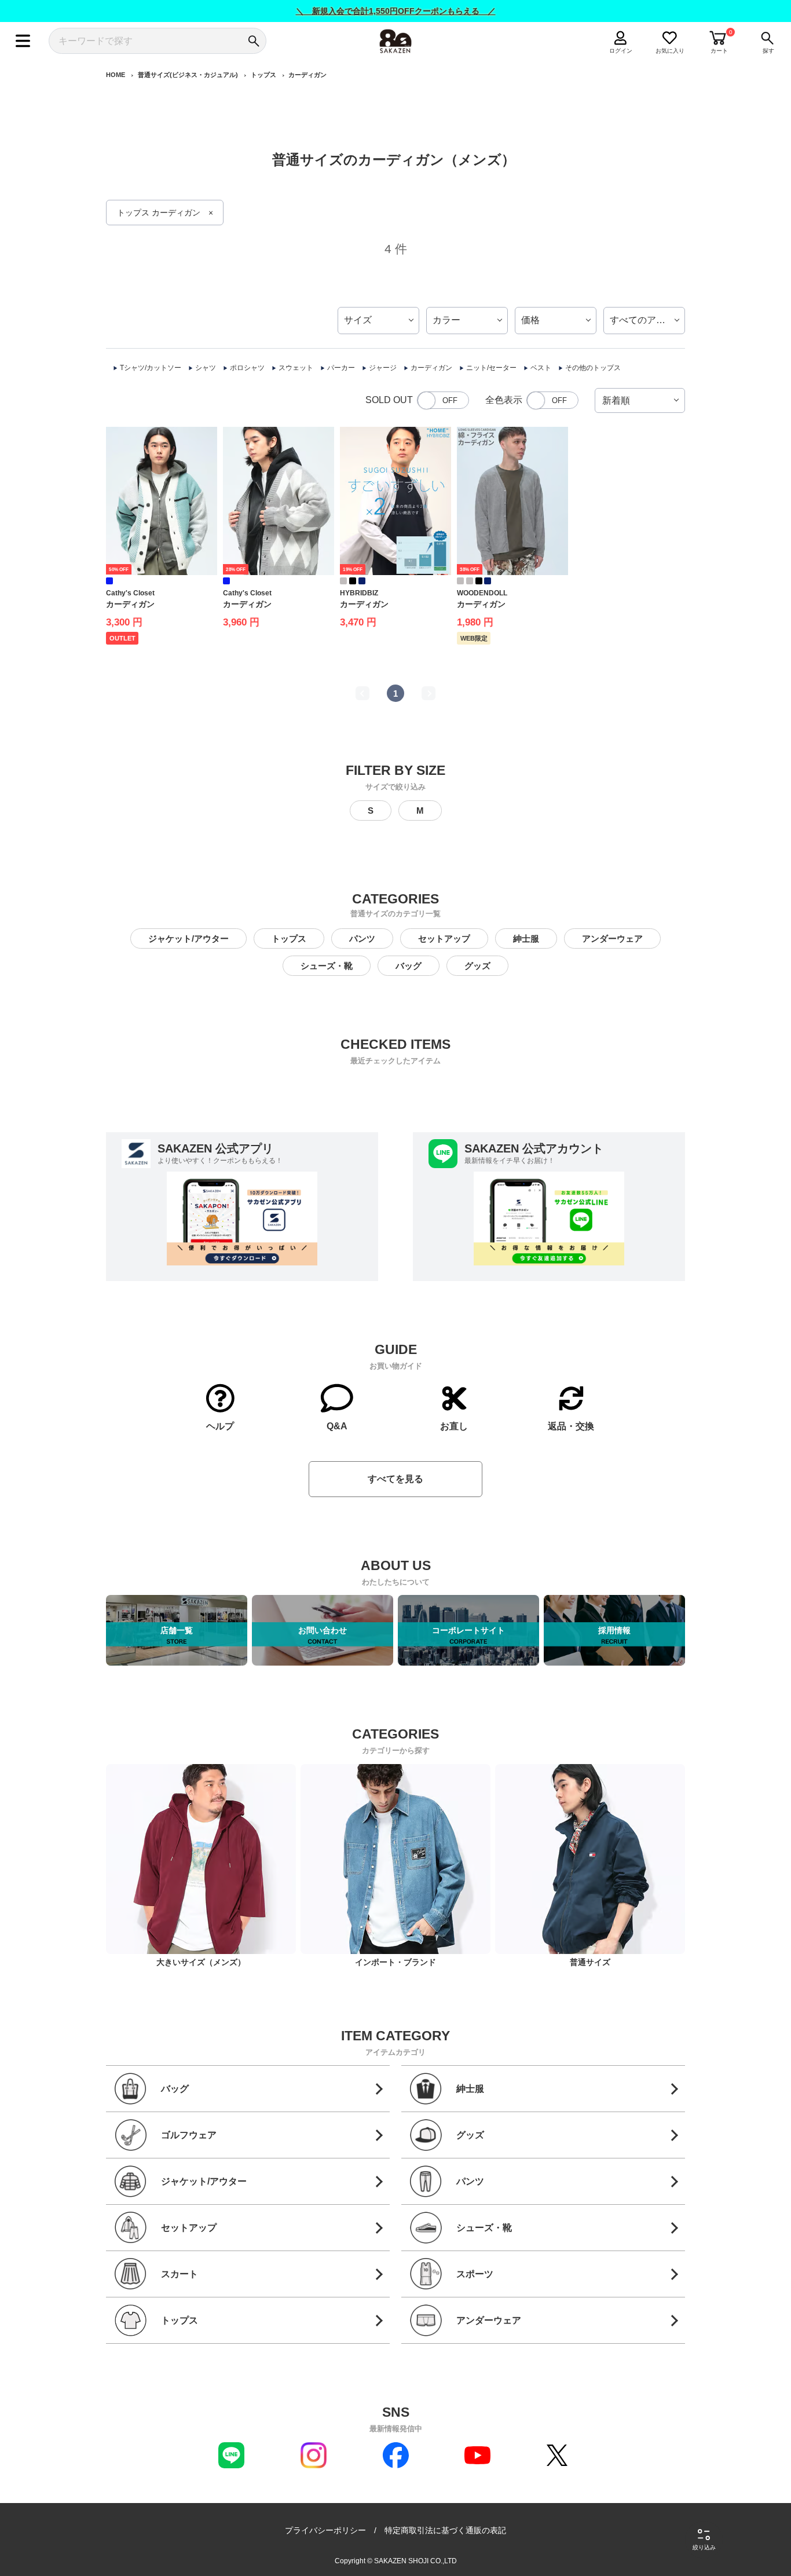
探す (768, 51)
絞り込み (704, 2547)
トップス (263, 75)
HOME (116, 75)
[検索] (253, 41)
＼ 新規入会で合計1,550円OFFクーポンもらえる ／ (396, 11)
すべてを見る (395, 1479)
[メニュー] (23, 41)
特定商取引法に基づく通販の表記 (445, 2530)
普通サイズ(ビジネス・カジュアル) (188, 75)
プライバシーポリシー (325, 2530)
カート (719, 51)
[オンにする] (552, 400)
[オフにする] (443, 400)
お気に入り (670, 51)
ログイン (621, 51)
